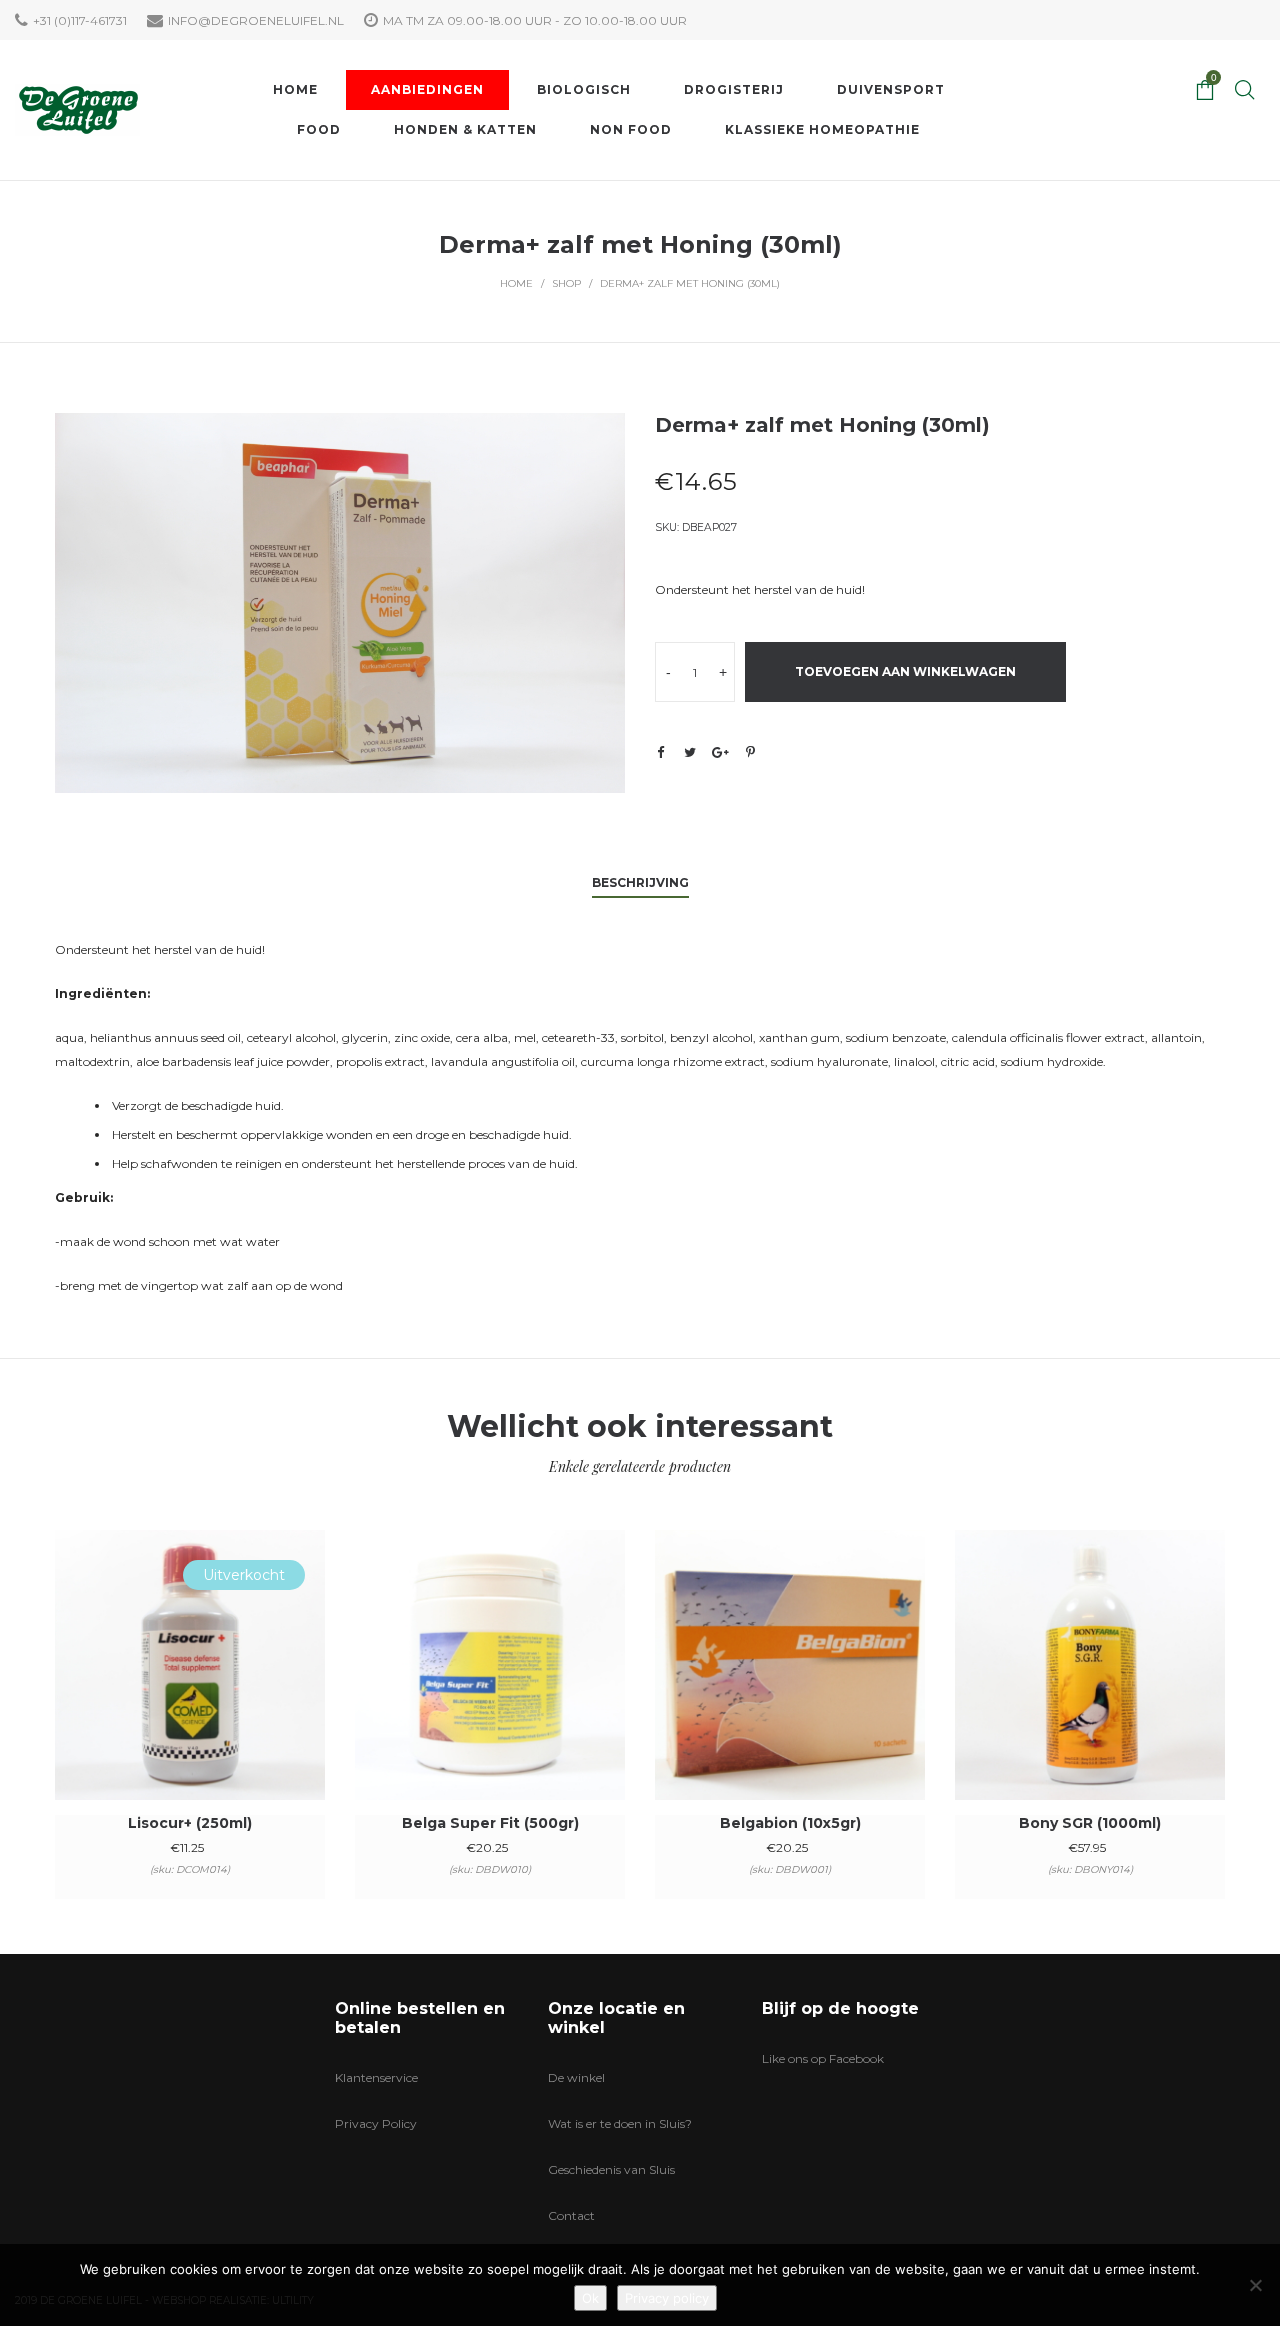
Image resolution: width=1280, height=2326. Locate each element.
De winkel (576, 2077)
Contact (571, 2215)
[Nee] (1255, 2285)
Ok (590, 2298)
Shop (566, 283)
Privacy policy (667, 2298)
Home (516, 283)
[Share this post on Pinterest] (750, 752)
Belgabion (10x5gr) (790, 1823)
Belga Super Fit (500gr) (490, 1823)
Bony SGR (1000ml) (1090, 1823)
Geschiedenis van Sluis (611, 2169)
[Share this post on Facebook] (660, 753)
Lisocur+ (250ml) (190, 1823)
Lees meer (190, 1691)
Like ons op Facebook (823, 2058)
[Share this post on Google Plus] (720, 752)
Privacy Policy (376, 2123)
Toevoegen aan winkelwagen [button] (490, 1691)
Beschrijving (640, 882)
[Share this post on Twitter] (690, 752)
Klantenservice (376, 2077)
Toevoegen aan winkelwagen (905, 671)
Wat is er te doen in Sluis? (620, 2123)
